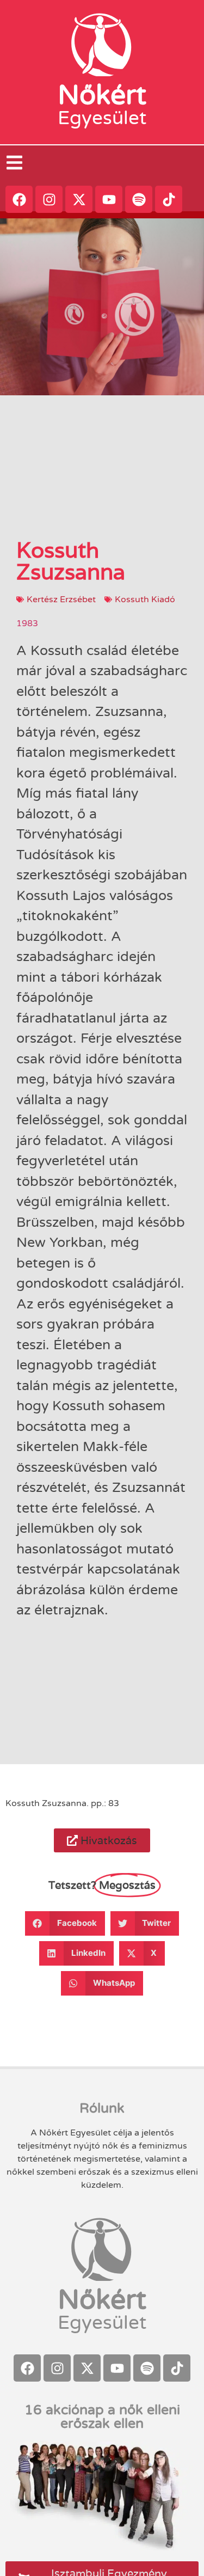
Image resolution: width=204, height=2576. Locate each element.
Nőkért (102, 95)
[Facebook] (19, 199)
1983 (27, 623)
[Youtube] (109, 199)
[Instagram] (49, 199)
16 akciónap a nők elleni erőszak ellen (102, 2417)
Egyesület (102, 118)
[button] (102, 1840)
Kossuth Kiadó (145, 599)
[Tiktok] (169, 199)
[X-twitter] (79, 199)
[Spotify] (139, 199)
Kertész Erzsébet (61, 599)
